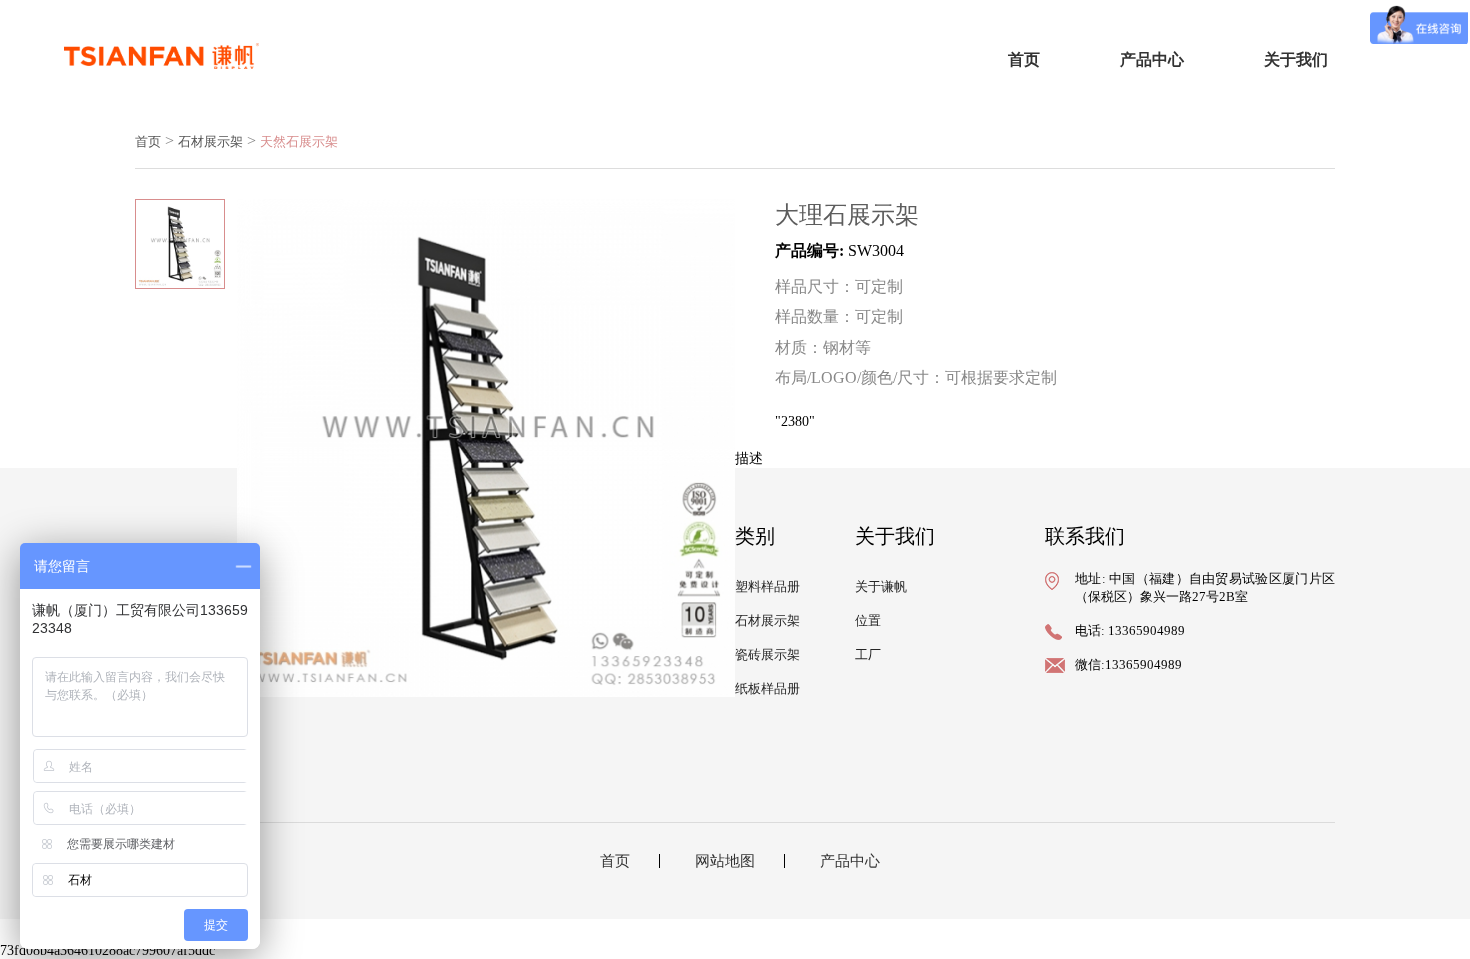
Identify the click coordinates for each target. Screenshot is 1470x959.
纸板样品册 (767, 688)
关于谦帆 (881, 586)
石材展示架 (210, 141)
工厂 (868, 654)
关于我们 (1296, 59)
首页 (1024, 59)
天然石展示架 (299, 141)
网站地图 (725, 861)
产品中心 (1152, 59)
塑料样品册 (767, 586)
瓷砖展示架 (767, 654)
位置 (868, 620)
